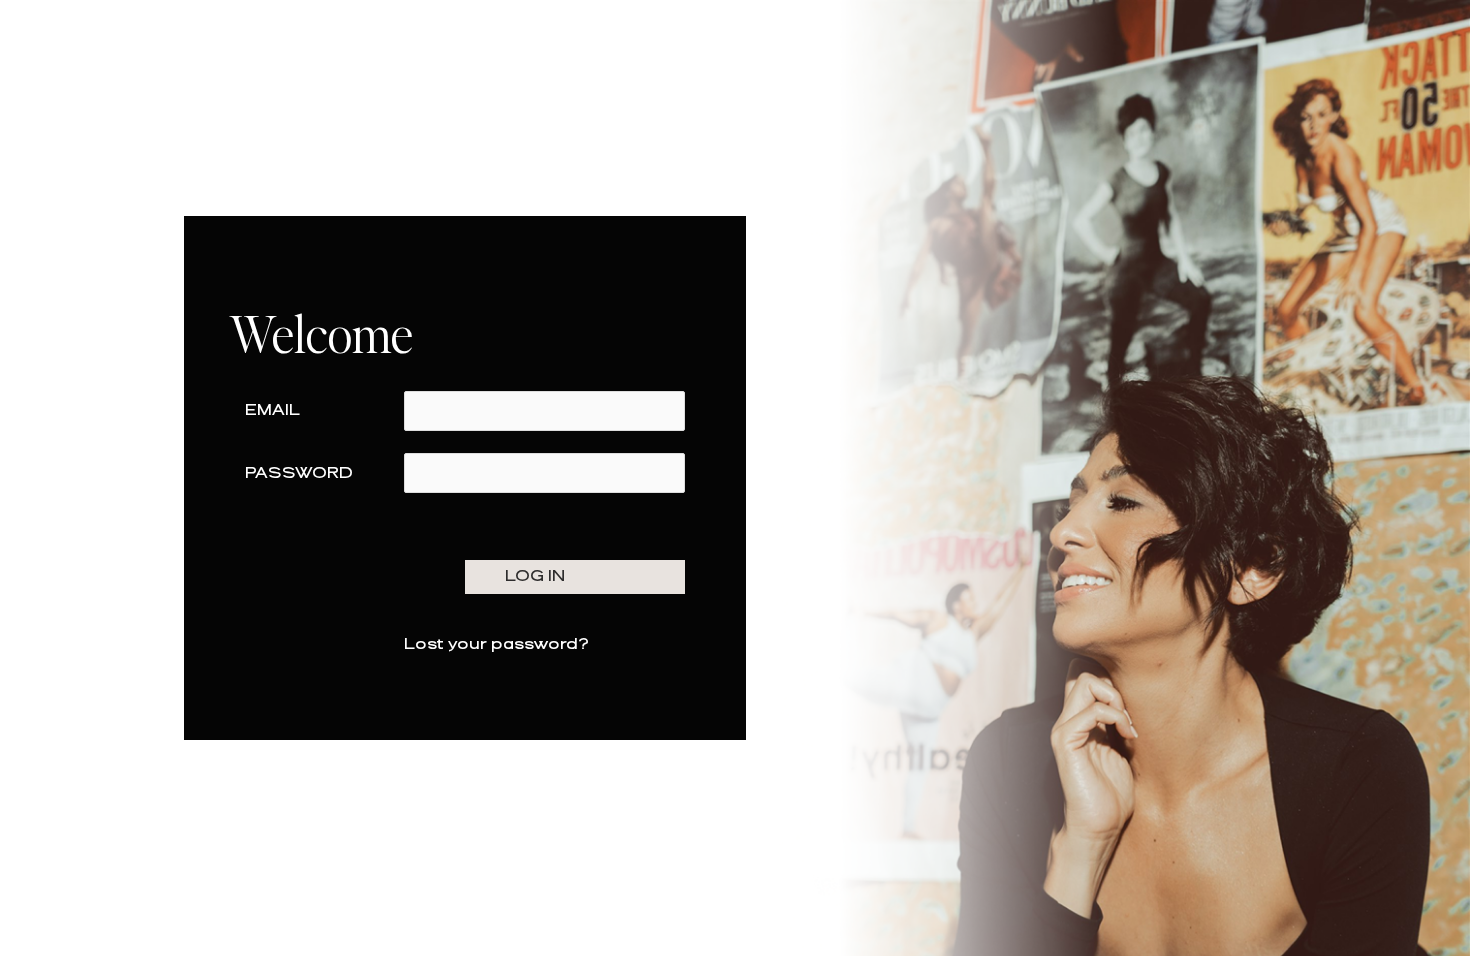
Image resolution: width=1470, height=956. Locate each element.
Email (272, 410)
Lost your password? (496, 644)
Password (299, 473)
